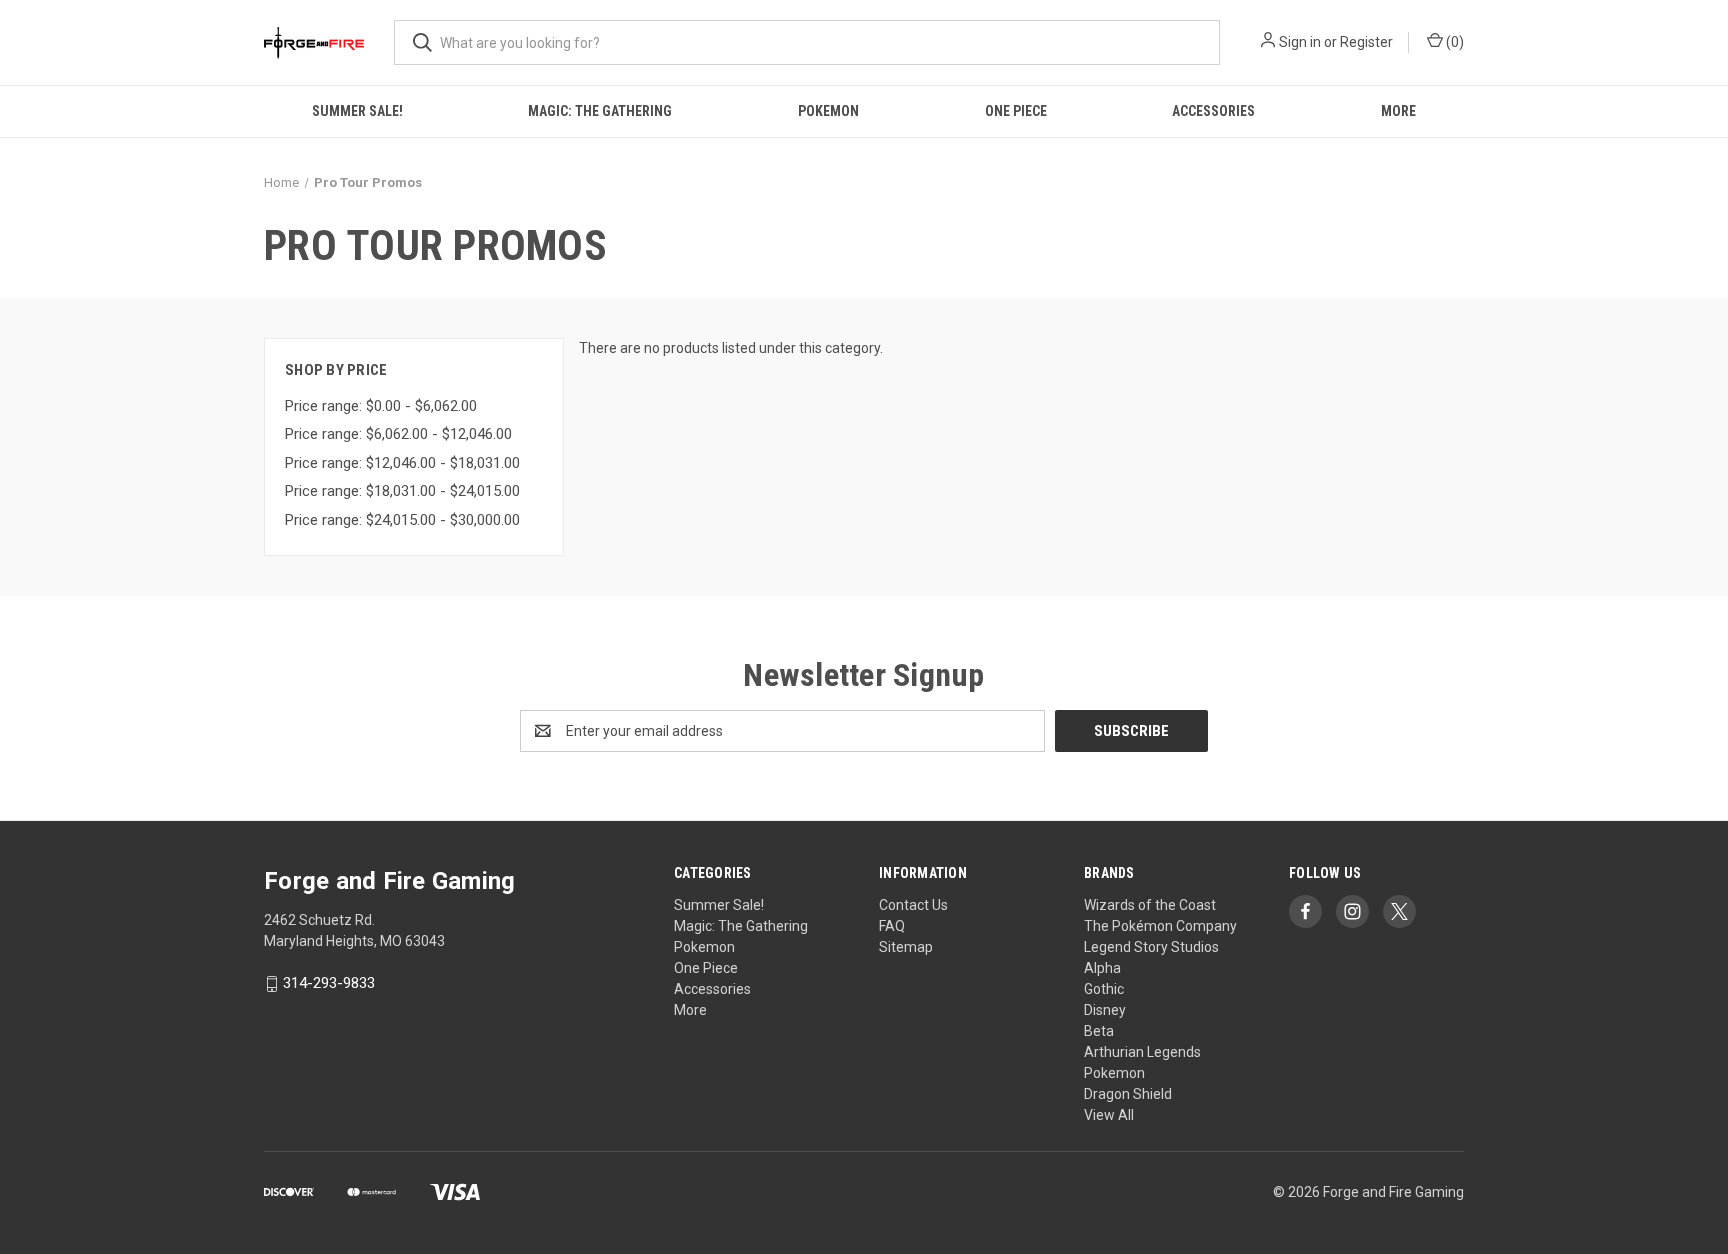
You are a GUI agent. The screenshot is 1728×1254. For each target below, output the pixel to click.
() (1453, 42)
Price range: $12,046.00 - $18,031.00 (402, 463)
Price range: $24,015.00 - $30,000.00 (402, 520)
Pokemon (828, 111)
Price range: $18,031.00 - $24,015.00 (402, 491)
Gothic (1104, 989)
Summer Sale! (357, 111)
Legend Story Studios (1151, 947)
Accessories (1213, 111)
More (1398, 111)
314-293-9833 (329, 984)
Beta (1099, 1031)
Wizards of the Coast (1150, 905)
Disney (1105, 1010)
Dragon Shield (1128, 1094)
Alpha (1102, 968)
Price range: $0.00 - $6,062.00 (381, 406)
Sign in (1300, 42)
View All (1109, 1115)
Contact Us (913, 905)
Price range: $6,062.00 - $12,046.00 (398, 434)
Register (1366, 42)
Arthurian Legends (1142, 1052)
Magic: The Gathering (600, 111)
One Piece (1016, 111)
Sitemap (906, 947)
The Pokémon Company (1160, 926)
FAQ (892, 926)
